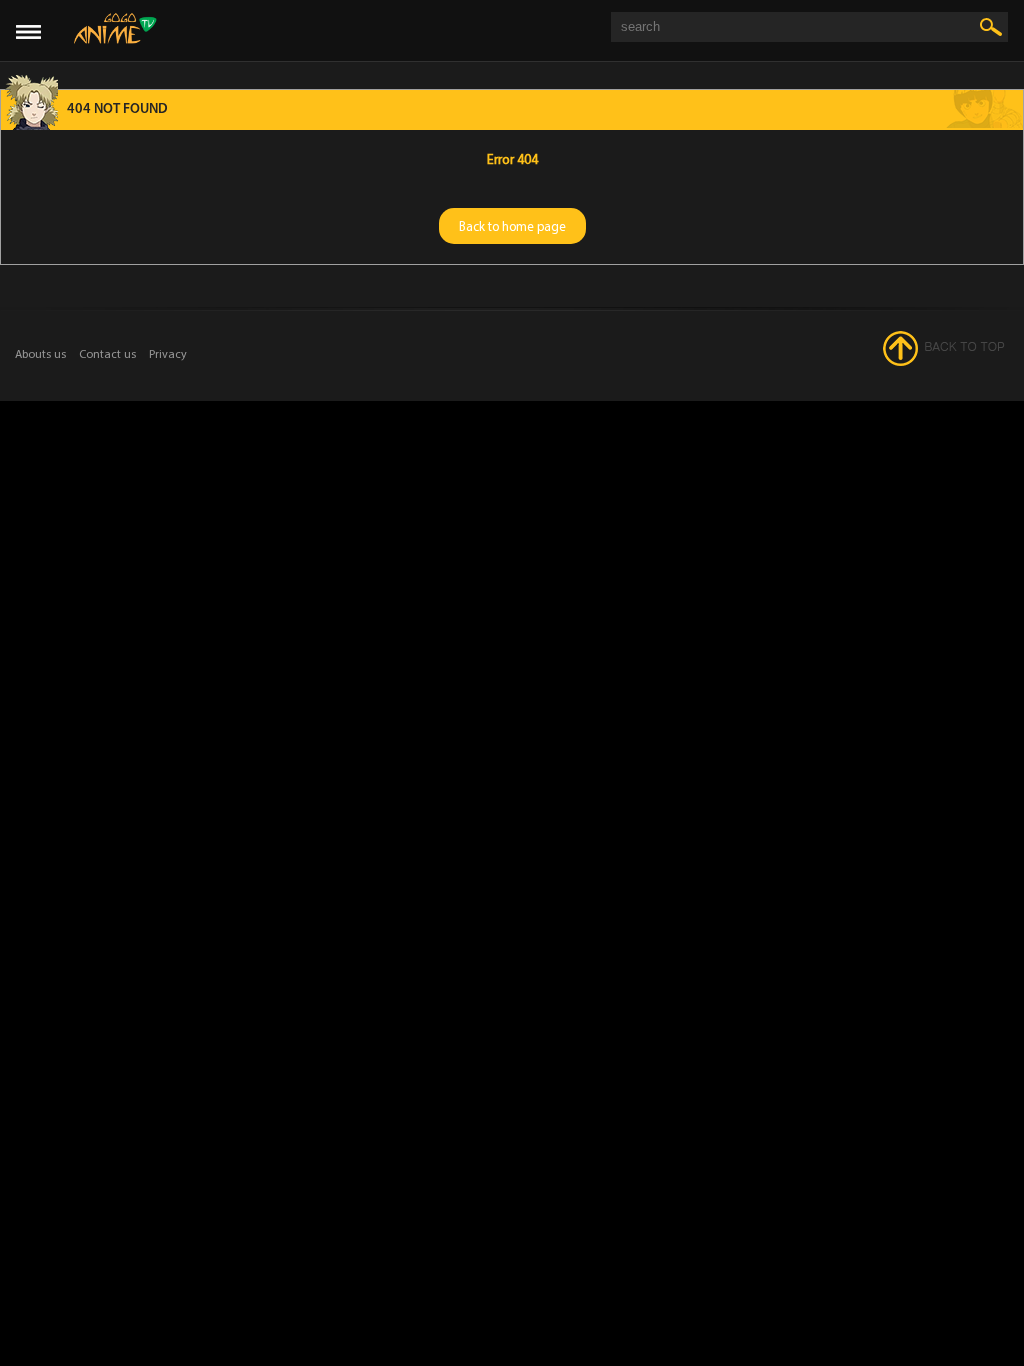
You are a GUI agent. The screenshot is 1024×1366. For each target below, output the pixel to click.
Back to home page (512, 226)
